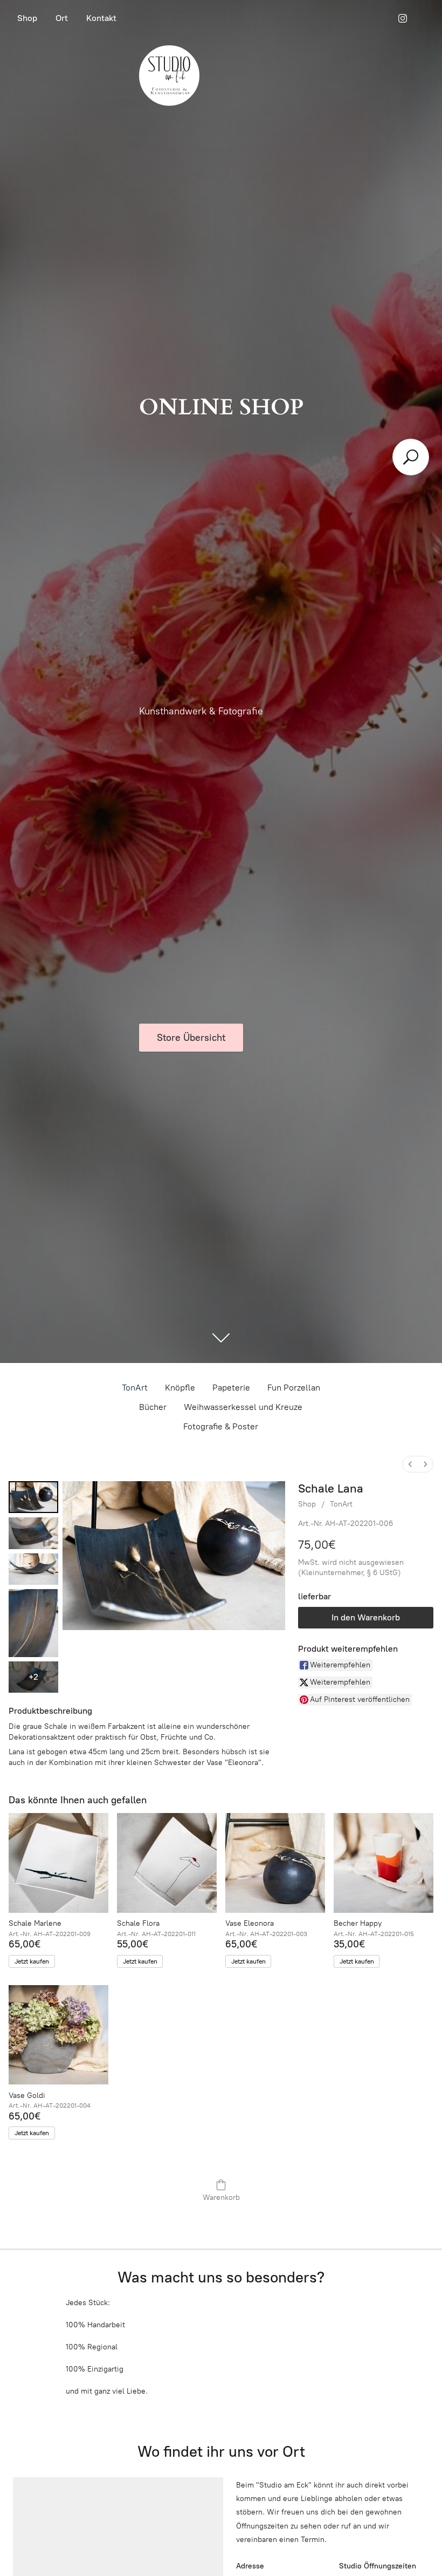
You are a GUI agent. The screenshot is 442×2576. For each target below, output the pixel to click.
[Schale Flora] (167, 1863)
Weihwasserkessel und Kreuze (243, 1407)
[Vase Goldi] (58, 2035)
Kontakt (101, 18)
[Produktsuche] (411, 457)
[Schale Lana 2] (33, 1569)
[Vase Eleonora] (275, 1863)
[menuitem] (410, 1464)
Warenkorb (221, 2197)
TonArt (135, 1388)
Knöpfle (180, 1388)
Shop (27, 18)
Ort (62, 18)
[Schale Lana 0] (33, 1497)
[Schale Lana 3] (33, 1623)
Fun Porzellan (294, 1388)
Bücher (153, 1407)
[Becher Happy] (384, 1863)
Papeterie (231, 1388)
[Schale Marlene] (58, 1863)
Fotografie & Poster (221, 1426)
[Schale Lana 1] (33, 1533)
